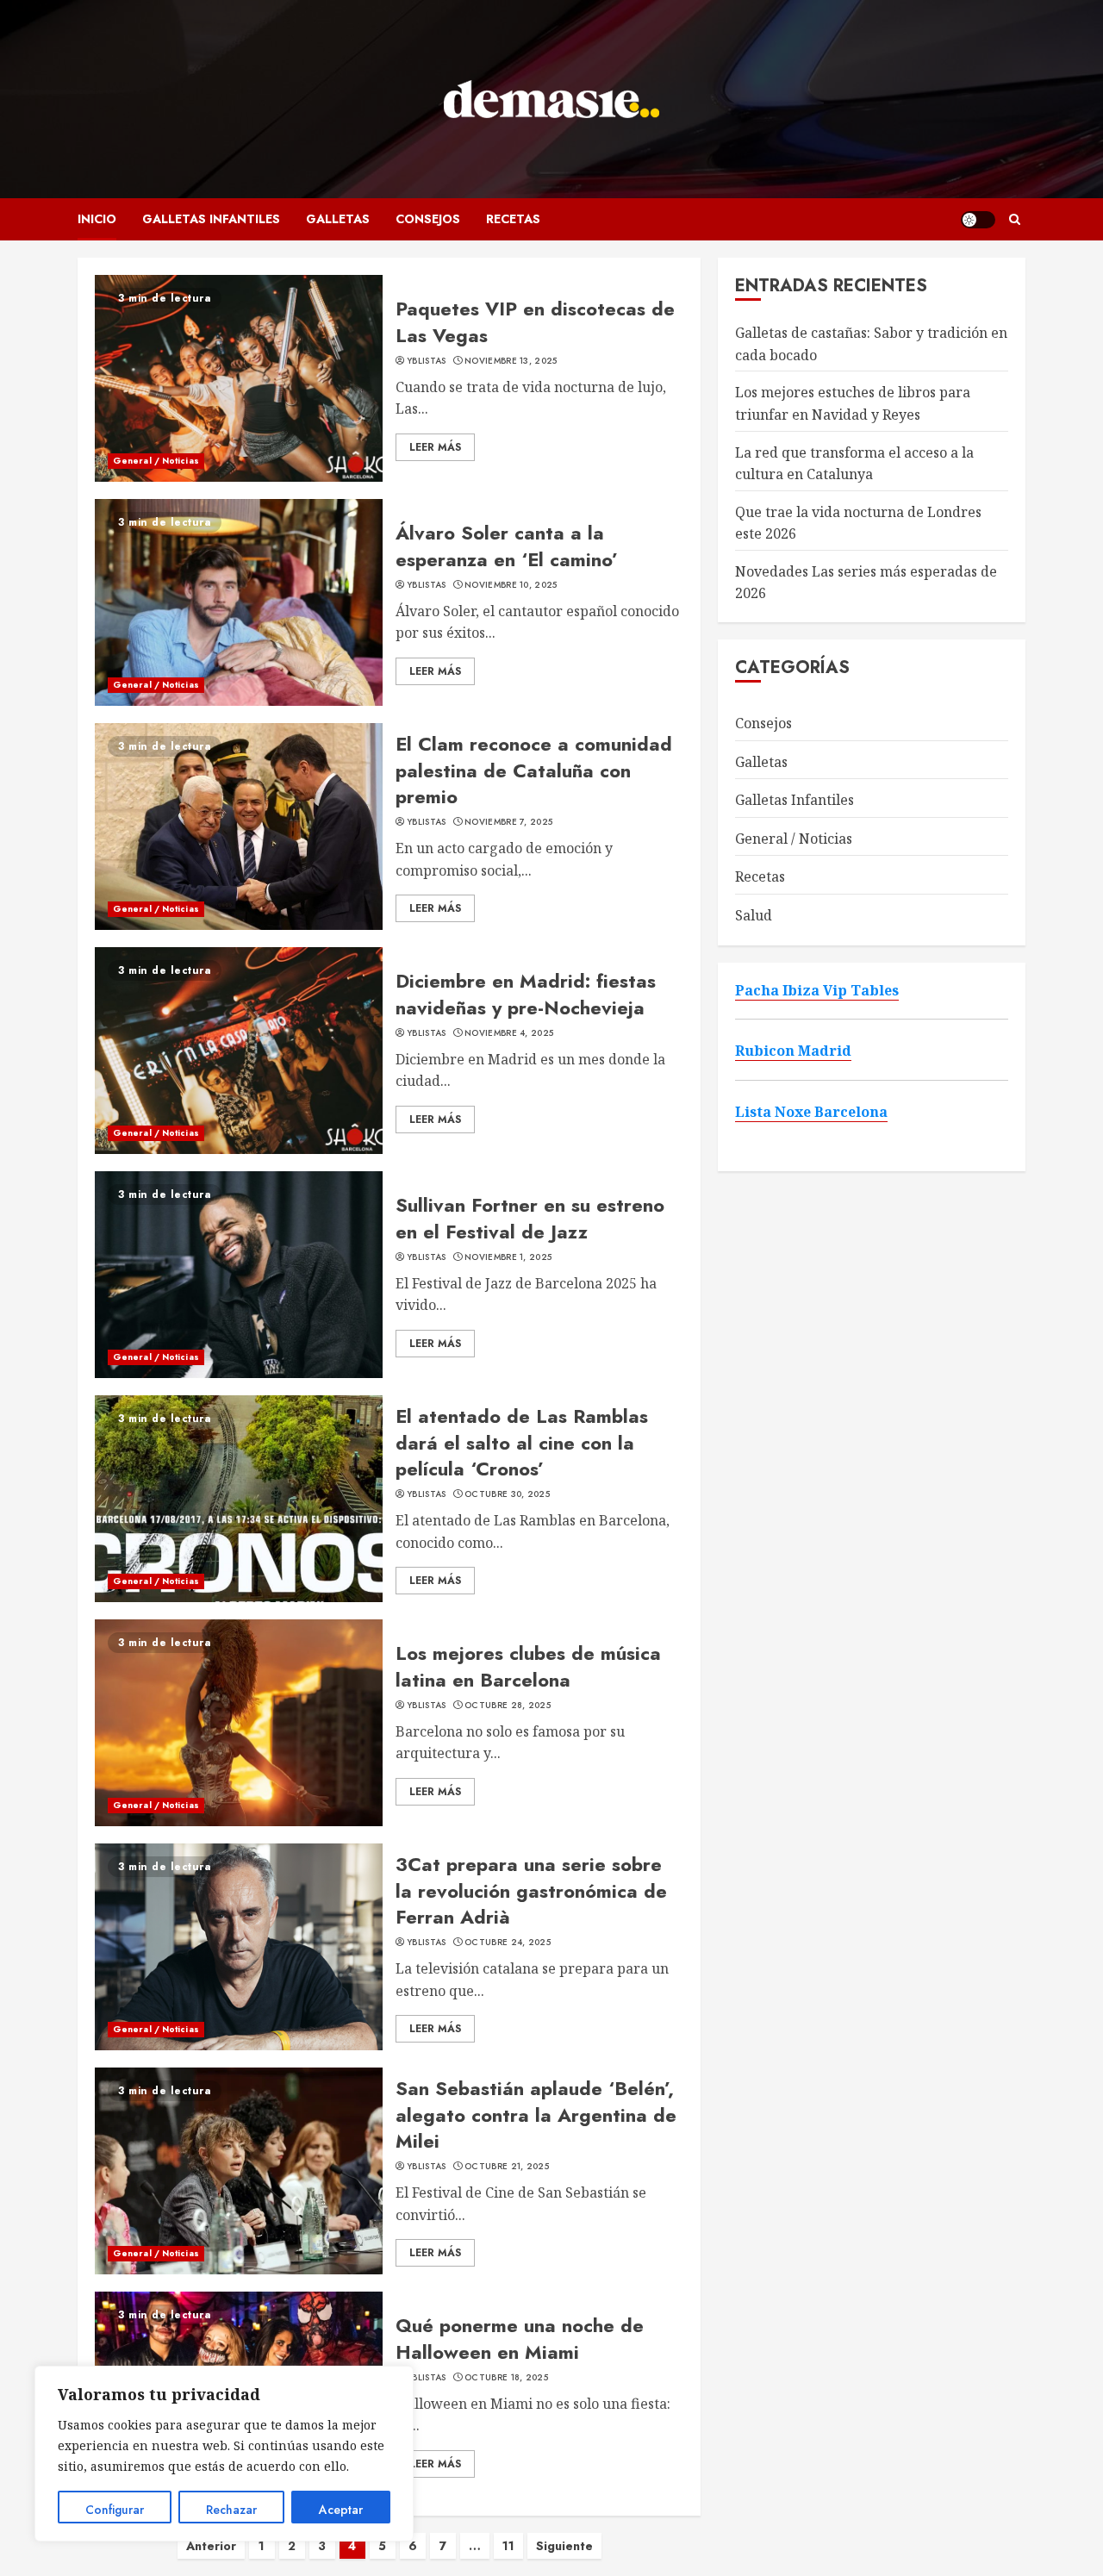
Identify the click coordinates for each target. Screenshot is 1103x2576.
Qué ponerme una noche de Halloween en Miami (520, 2339)
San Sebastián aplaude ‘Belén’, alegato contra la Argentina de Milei (536, 2115)
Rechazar (231, 2510)
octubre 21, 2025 (507, 2167)
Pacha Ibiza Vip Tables (817, 990)
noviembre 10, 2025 (511, 585)
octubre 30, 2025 (507, 1494)
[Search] (1015, 219)
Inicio (97, 219)
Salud (754, 915)
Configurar (115, 2510)
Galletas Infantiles (211, 219)
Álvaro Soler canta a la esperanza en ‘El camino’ (507, 546)
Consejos (428, 219)
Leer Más (435, 447)
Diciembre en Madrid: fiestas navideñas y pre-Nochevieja (526, 994)
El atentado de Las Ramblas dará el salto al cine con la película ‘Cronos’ (522, 1443)
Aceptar (341, 2510)
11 (508, 2546)
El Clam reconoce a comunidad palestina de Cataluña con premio (534, 770)
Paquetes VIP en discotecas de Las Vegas (535, 322)
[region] (224, 2454)
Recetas (513, 219)
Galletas (338, 219)
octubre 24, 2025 (508, 1943)
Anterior (211, 2546)
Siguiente (564, 2546)
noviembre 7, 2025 (508, 822)
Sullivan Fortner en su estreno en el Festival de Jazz (530, 1218)
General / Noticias (156, 461)
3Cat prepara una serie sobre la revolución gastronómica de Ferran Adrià (531, 1891)
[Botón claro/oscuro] (978, 220)
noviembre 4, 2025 (509, 1033)
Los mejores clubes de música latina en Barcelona (528, 1666)
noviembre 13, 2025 (511, 361)
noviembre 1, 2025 (508, 1257)
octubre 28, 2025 (508, 1706)
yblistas (426, 361)
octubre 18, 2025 (506, 2378)
